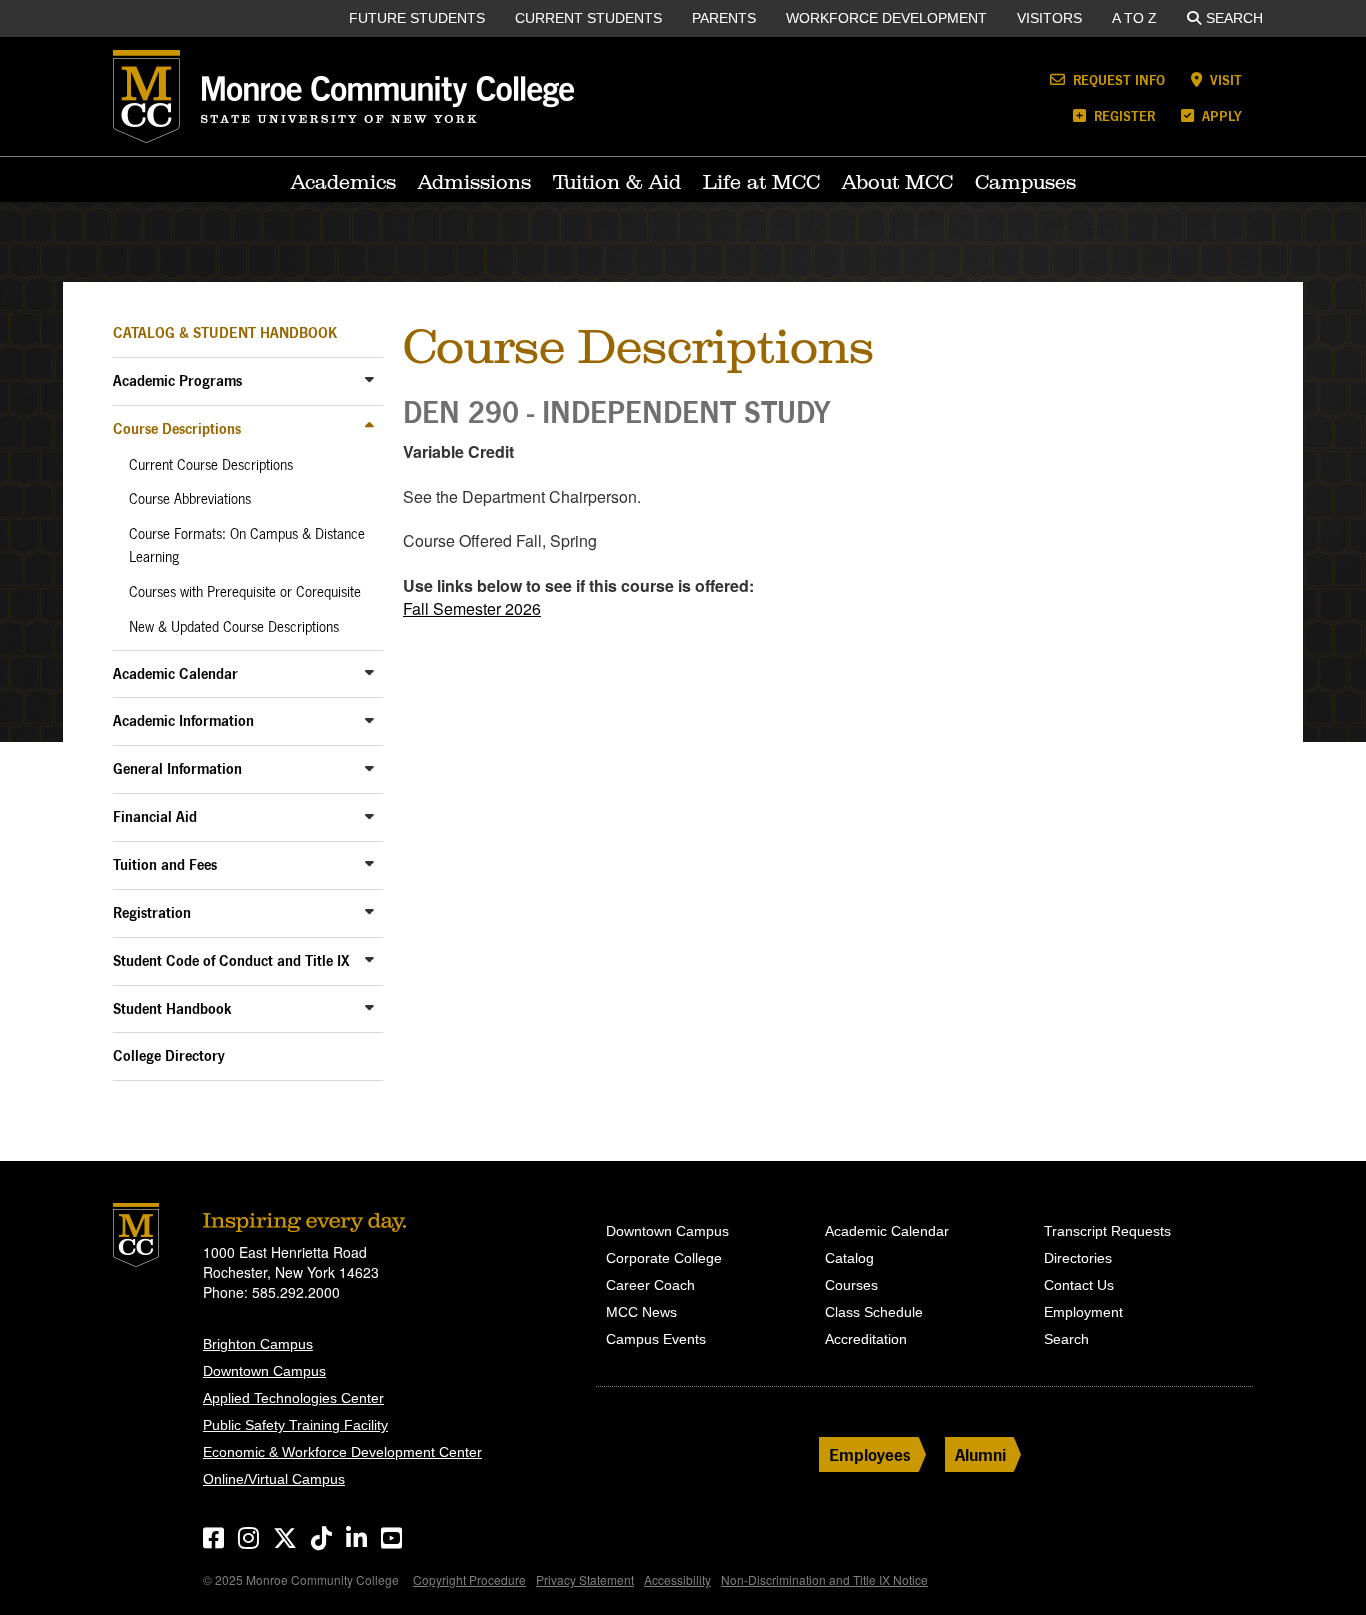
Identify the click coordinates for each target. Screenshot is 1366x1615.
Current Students (588, 18)
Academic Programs (177, 380)
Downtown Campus (264, 1371)
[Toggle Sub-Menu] (369, 379)
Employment (1083, 1312)
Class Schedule (874, 1312)
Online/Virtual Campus (274, 1479)
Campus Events (656, 1339)
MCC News (641, 1312)
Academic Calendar (175, 673)
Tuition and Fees (165, 864)
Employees (870, 1454)
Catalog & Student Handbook (225, 332)
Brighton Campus (258, 1344)
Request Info (1117, 79)
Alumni (980, 1454)
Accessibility (677, 1579)
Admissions (474, 182)
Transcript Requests (1107, 1231)
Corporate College (664, 1258)
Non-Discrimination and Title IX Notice (824, 1579)
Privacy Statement (585, 1579)
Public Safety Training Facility (295, 1425)
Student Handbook (172, 1008)
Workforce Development (886, 18)
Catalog (849, 1258)
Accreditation (866, 1339)
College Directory (169, 1055)
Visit (1224, 79)
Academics (343, 182)
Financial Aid (155, 816)
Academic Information (183, 720)
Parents (724, 18)
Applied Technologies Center (293, 1398)
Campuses (1025, 182)
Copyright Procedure (469, 1579)
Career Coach (650, 1285)
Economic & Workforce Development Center (342, 1452)
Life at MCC (761, 182)
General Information (177, 768)
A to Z (1134, 18)
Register (1122, 115)
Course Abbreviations (190, 499)
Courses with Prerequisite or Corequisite (245, 592)
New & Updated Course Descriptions (234, 627)
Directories (1078, 1258)
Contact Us (1079, 1285)
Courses (851, 1285)
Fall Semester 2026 (472, 608)
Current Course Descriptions (211, 465)
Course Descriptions (177, 428)
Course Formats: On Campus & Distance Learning (247, 545)
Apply (1220, 115)
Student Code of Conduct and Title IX (231, 960)
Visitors (1049, 18)
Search (1234, 18)
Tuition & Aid (617, 182)
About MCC (897, 182)
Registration (152, 912)
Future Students (417, 18)
